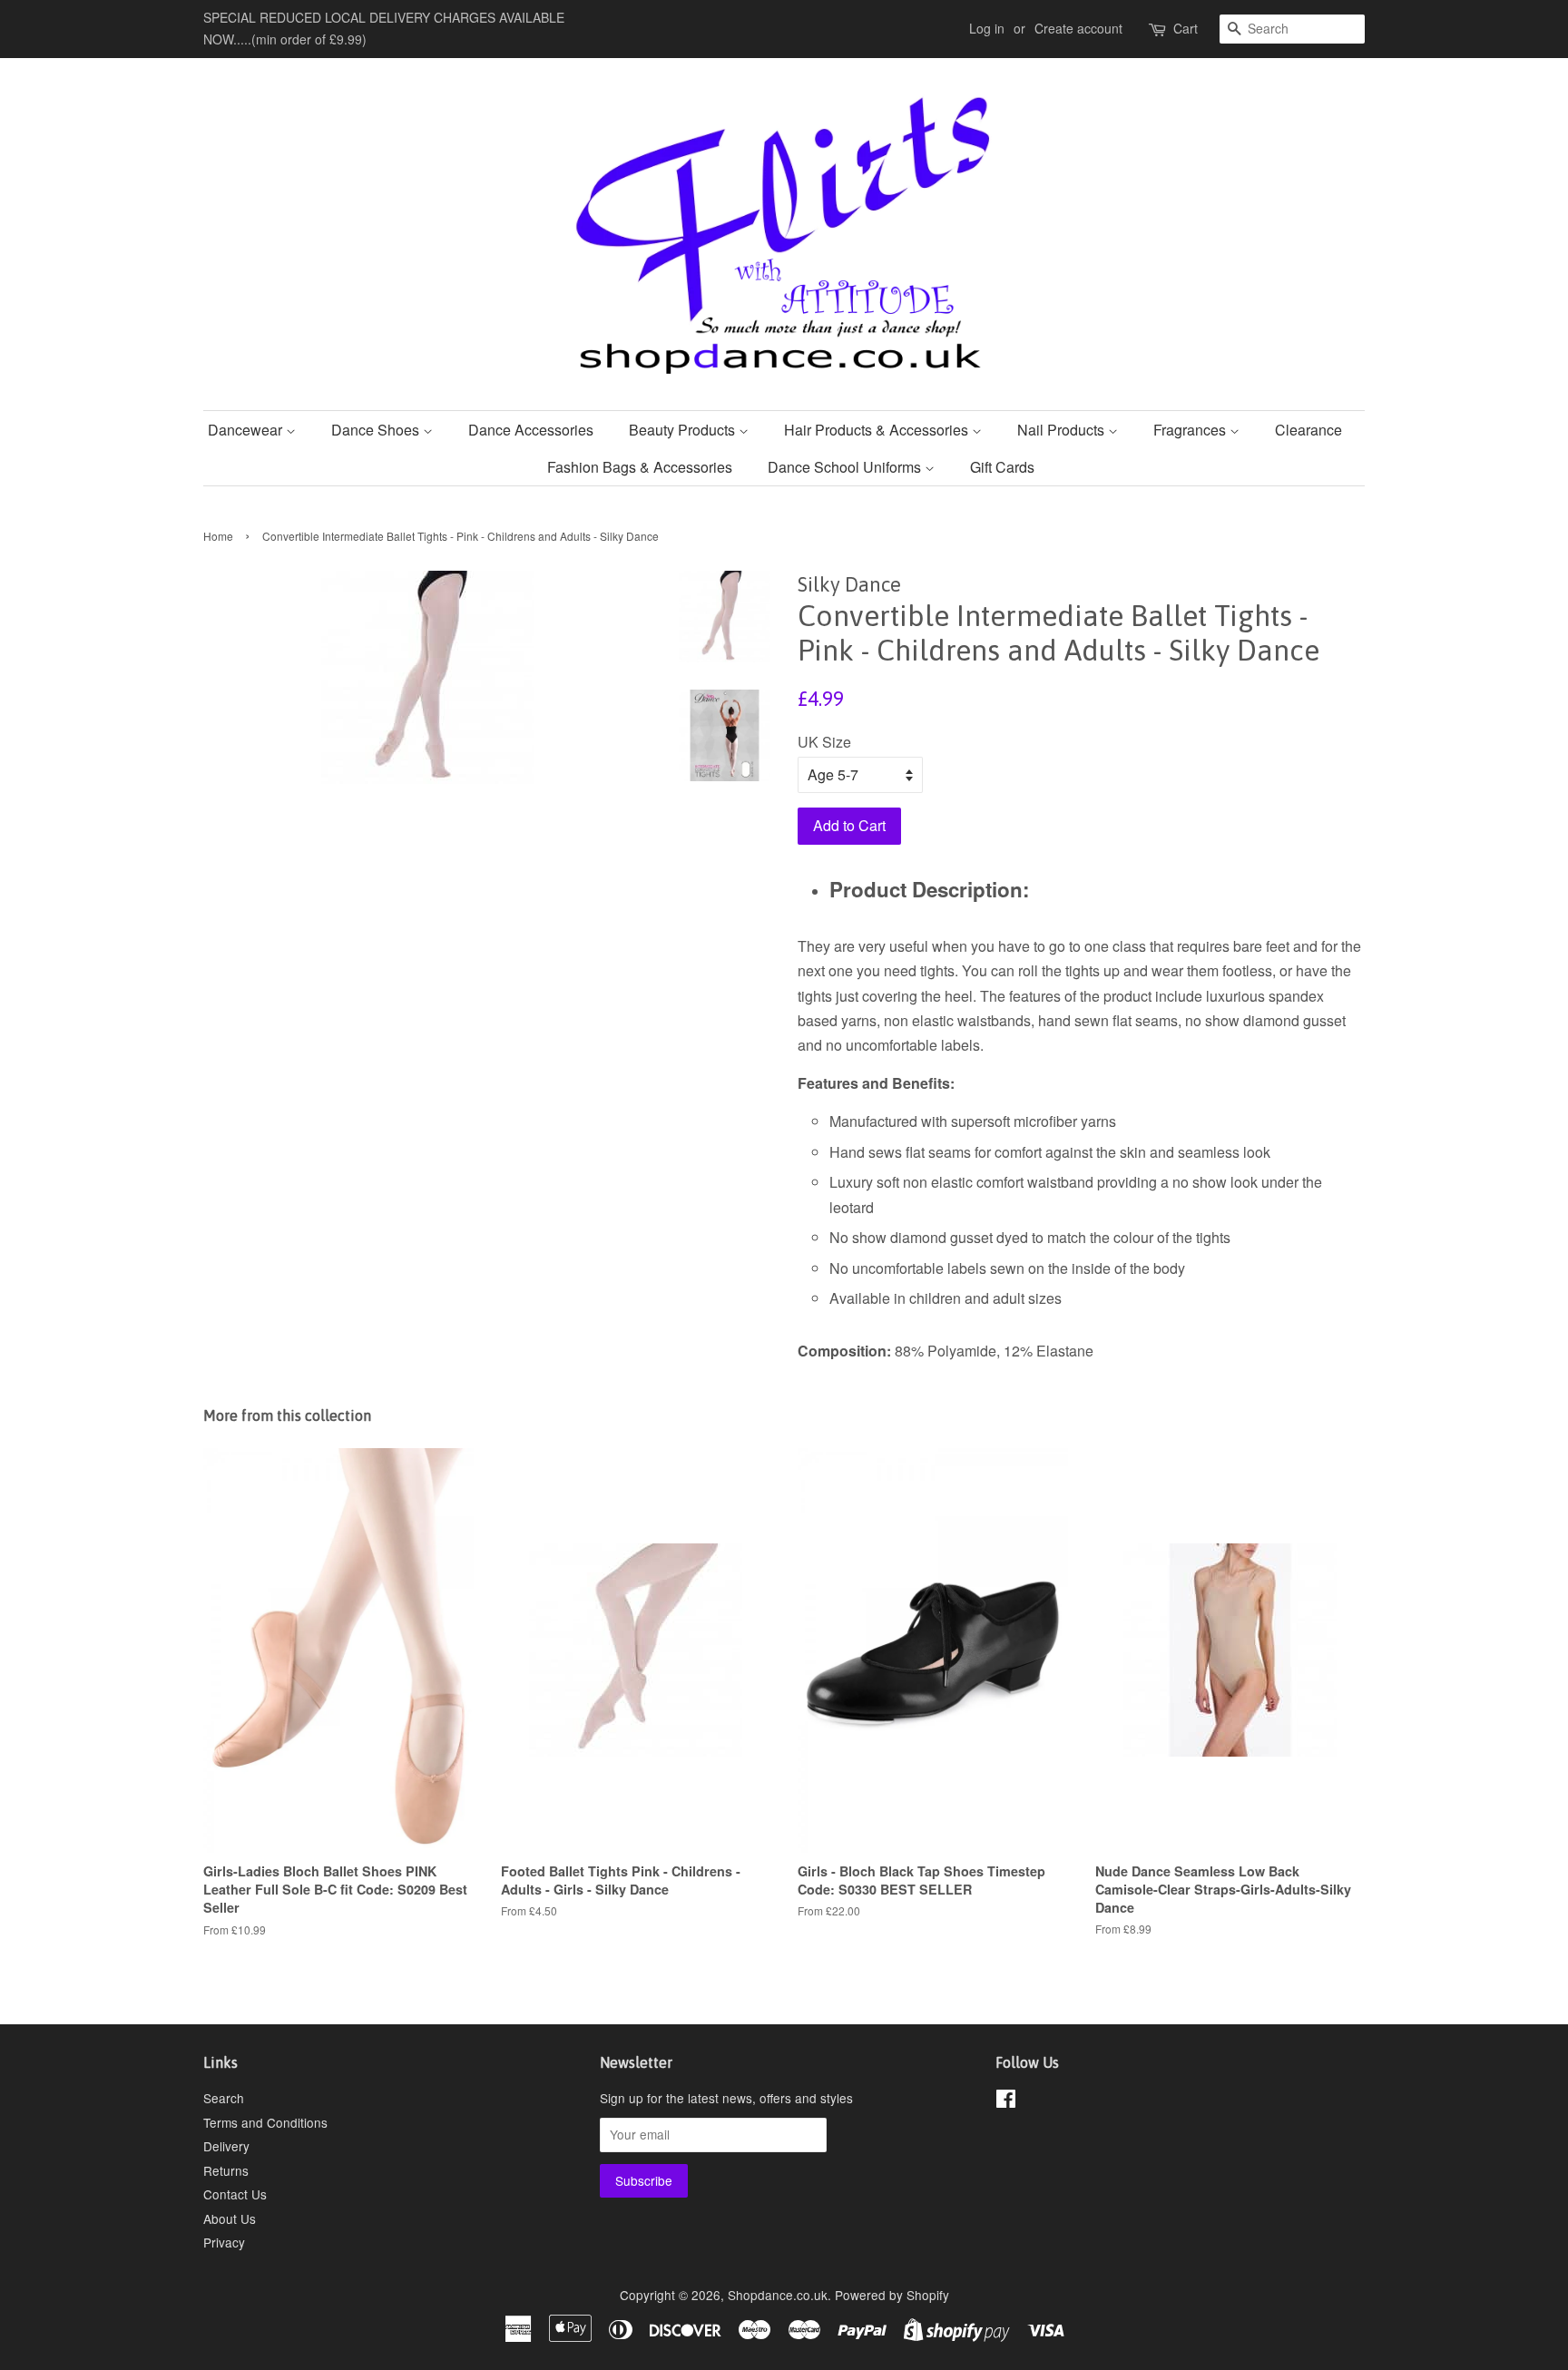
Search (224, 2098)
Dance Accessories (531, 430)
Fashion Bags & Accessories (640, 467)
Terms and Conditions (265, 2122)
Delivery (226, 2146)
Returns (226, 2170)
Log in (987, 28)
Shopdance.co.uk (778, 2295)
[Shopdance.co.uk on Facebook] (1006, 2101)
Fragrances (1191, 430)
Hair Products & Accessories (878, 430)
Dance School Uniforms (846, 467)
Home (218, 536)
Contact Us (235, 2194)
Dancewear (247, 430)
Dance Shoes (377, 430)
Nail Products (1063, 430)
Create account (1078, 28)
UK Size (824, 742)
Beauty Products (684, 430)
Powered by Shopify (892, 2295)
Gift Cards (1002, 467)
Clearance (1308, 430)
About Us (230, 2218)
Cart (1186, 28)
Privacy (224, 2242)
